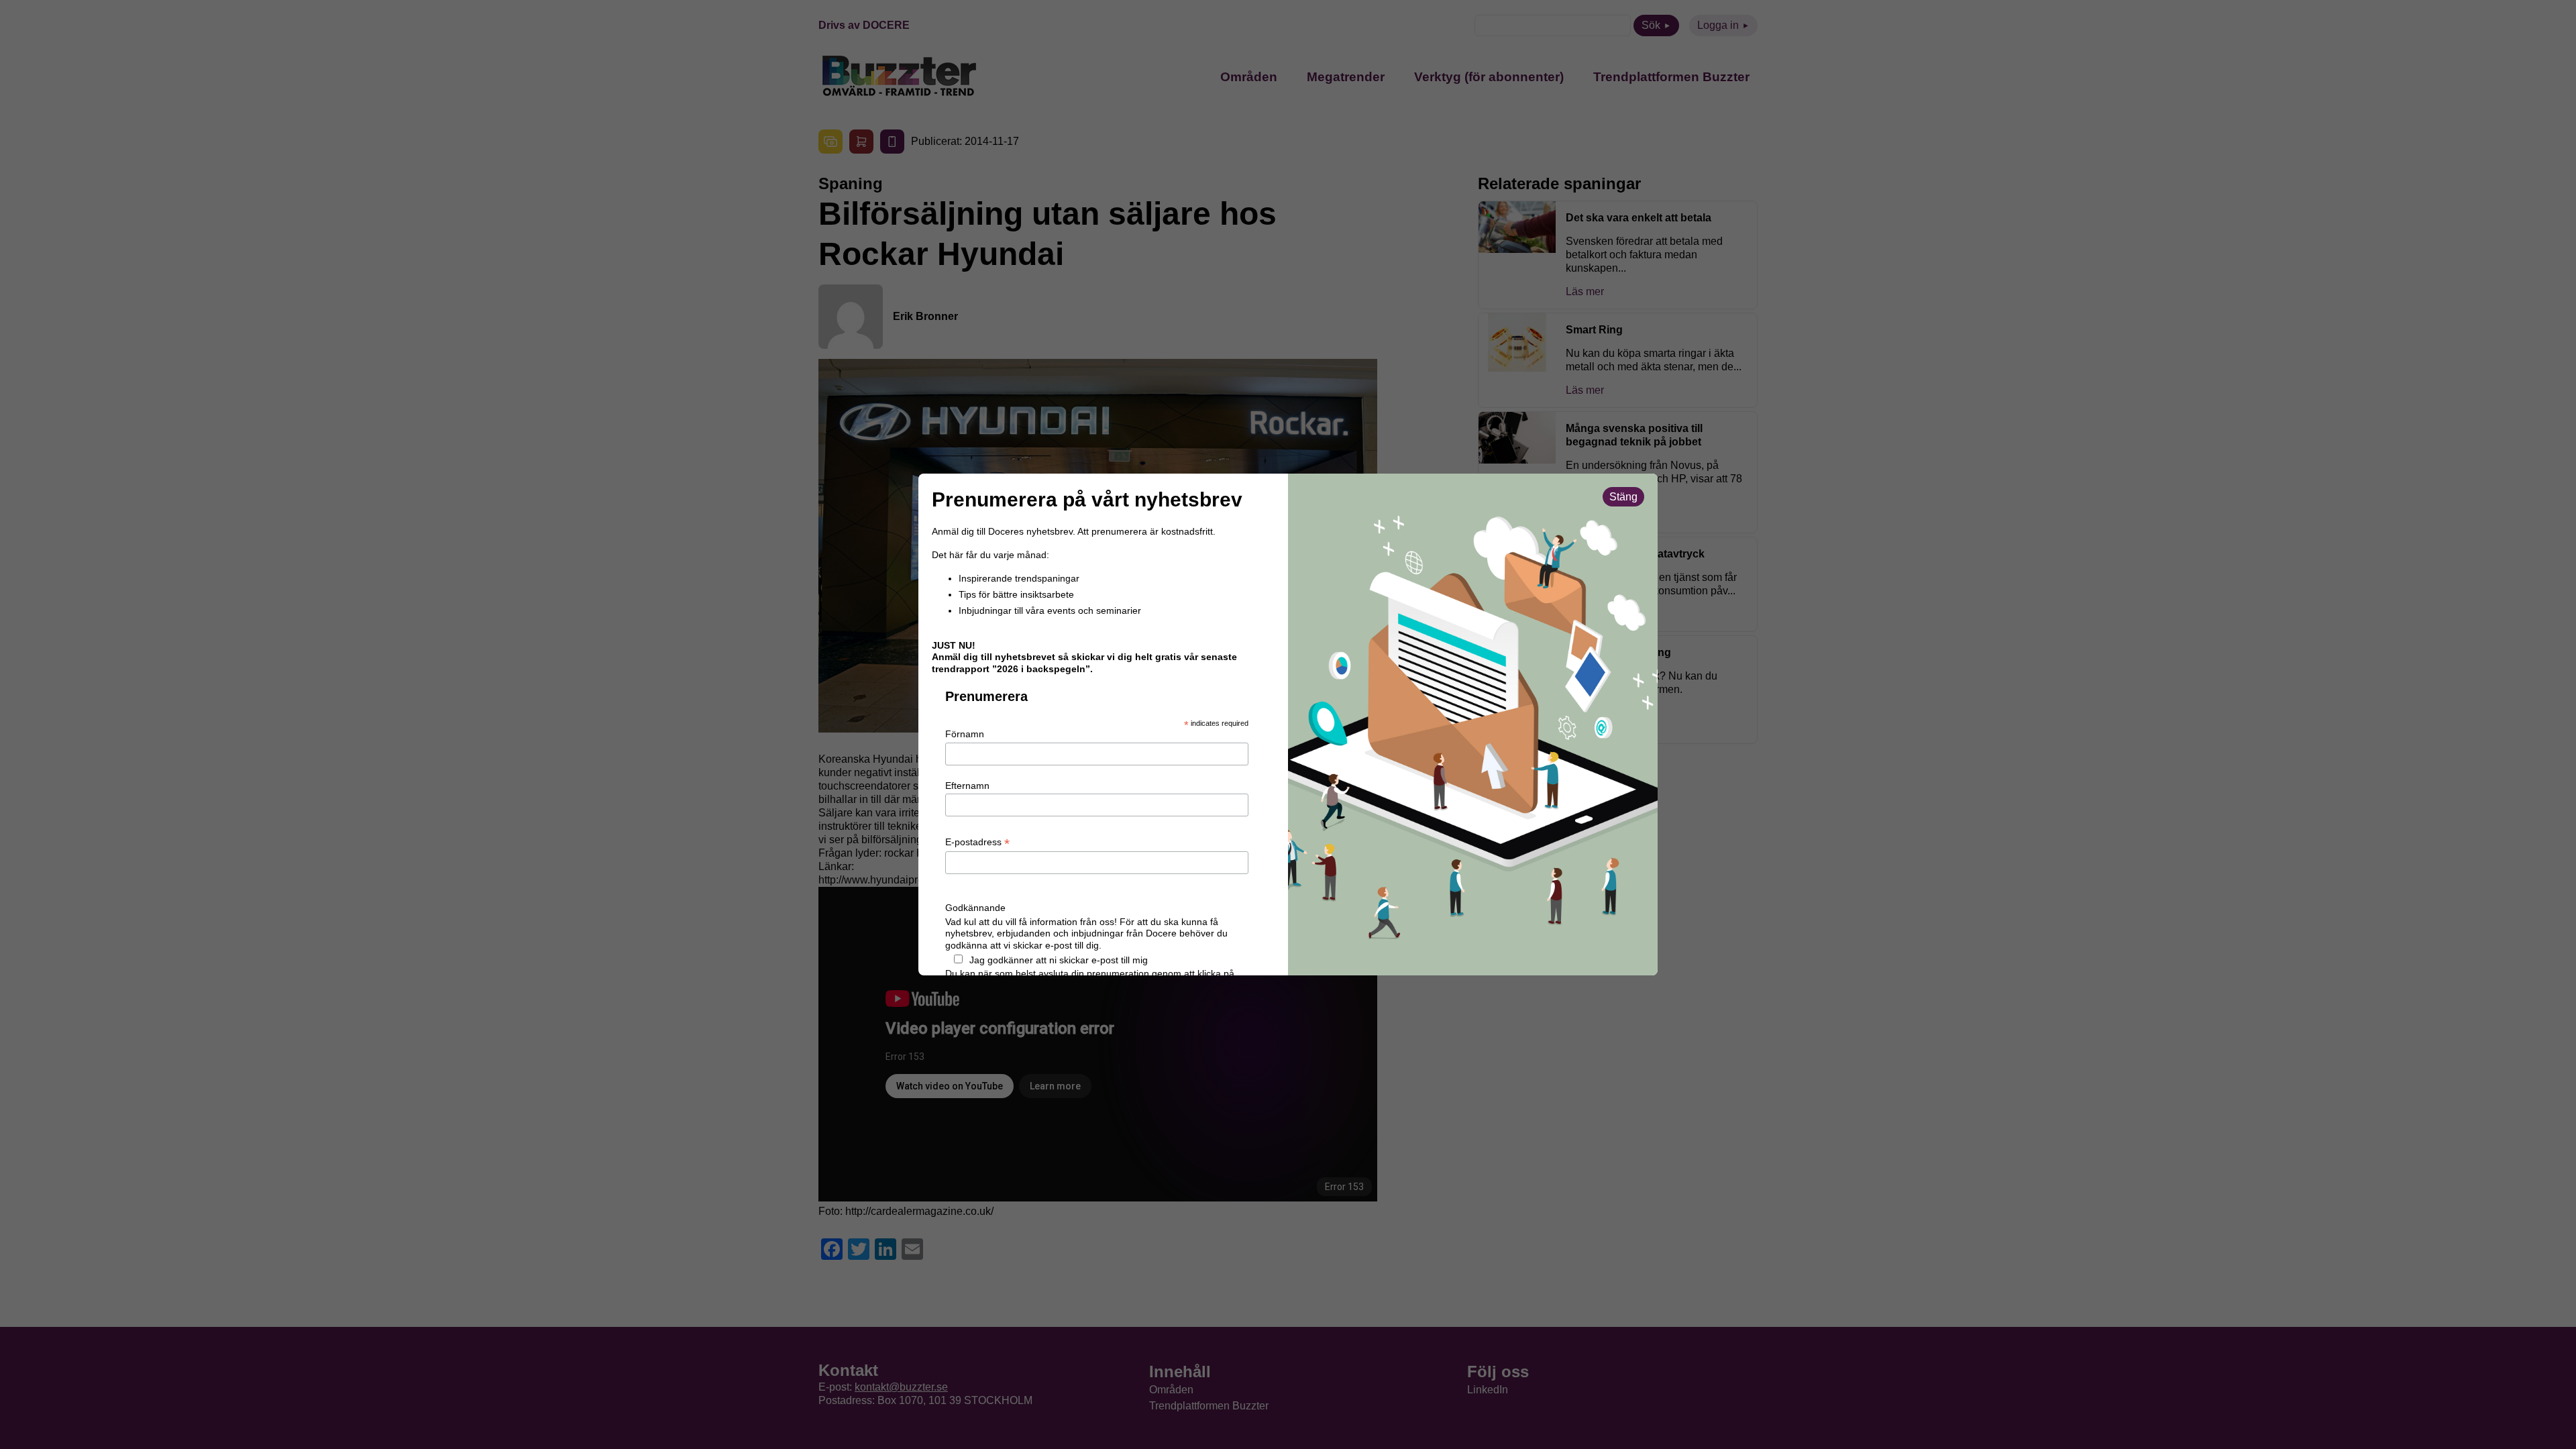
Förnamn (965, 734)
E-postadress (977, 843)
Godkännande (975, 908)
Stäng (1623, 497)
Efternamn (967, 786)
